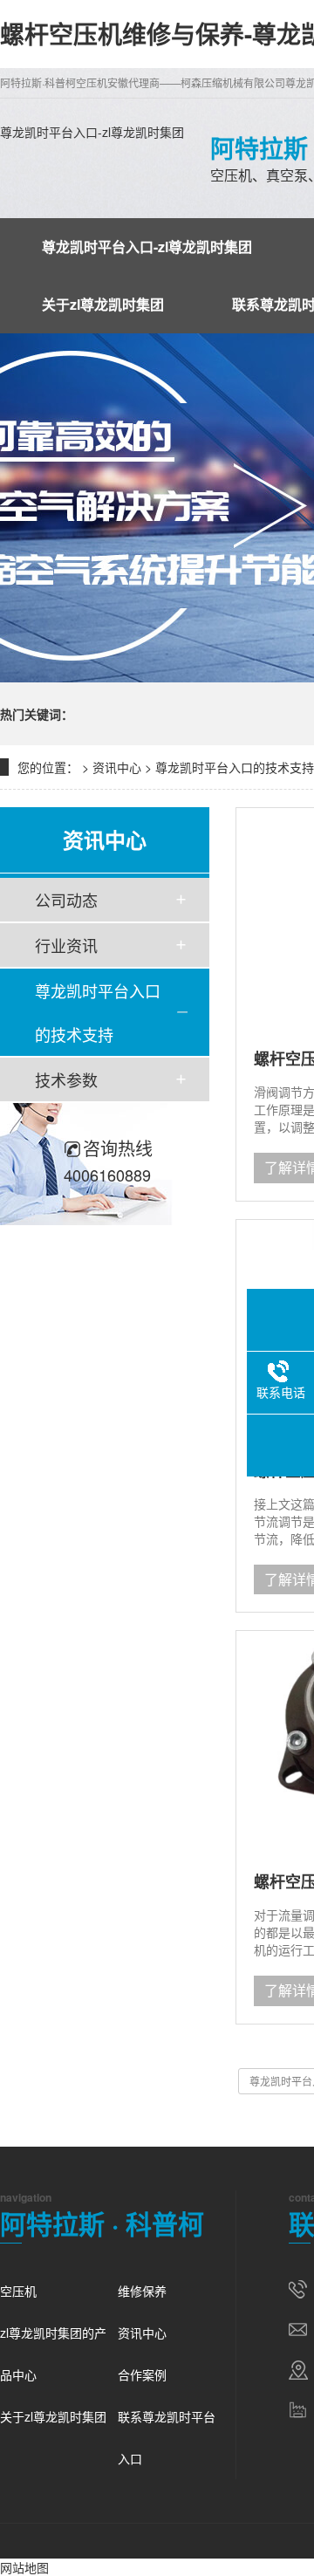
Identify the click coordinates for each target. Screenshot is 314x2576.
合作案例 (142, 2374)
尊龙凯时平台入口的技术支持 (235, 767)
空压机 (18, 2291)
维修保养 (142, 2291)
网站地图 (24, 2567)
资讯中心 (117, 767)
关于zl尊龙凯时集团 (103, 304)
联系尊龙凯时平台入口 (167, 2437)
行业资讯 (66, 945)
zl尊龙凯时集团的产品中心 (53, 2353)
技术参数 (66, 1079)
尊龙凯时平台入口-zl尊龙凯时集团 (92, 132)
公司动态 (66, 900)
